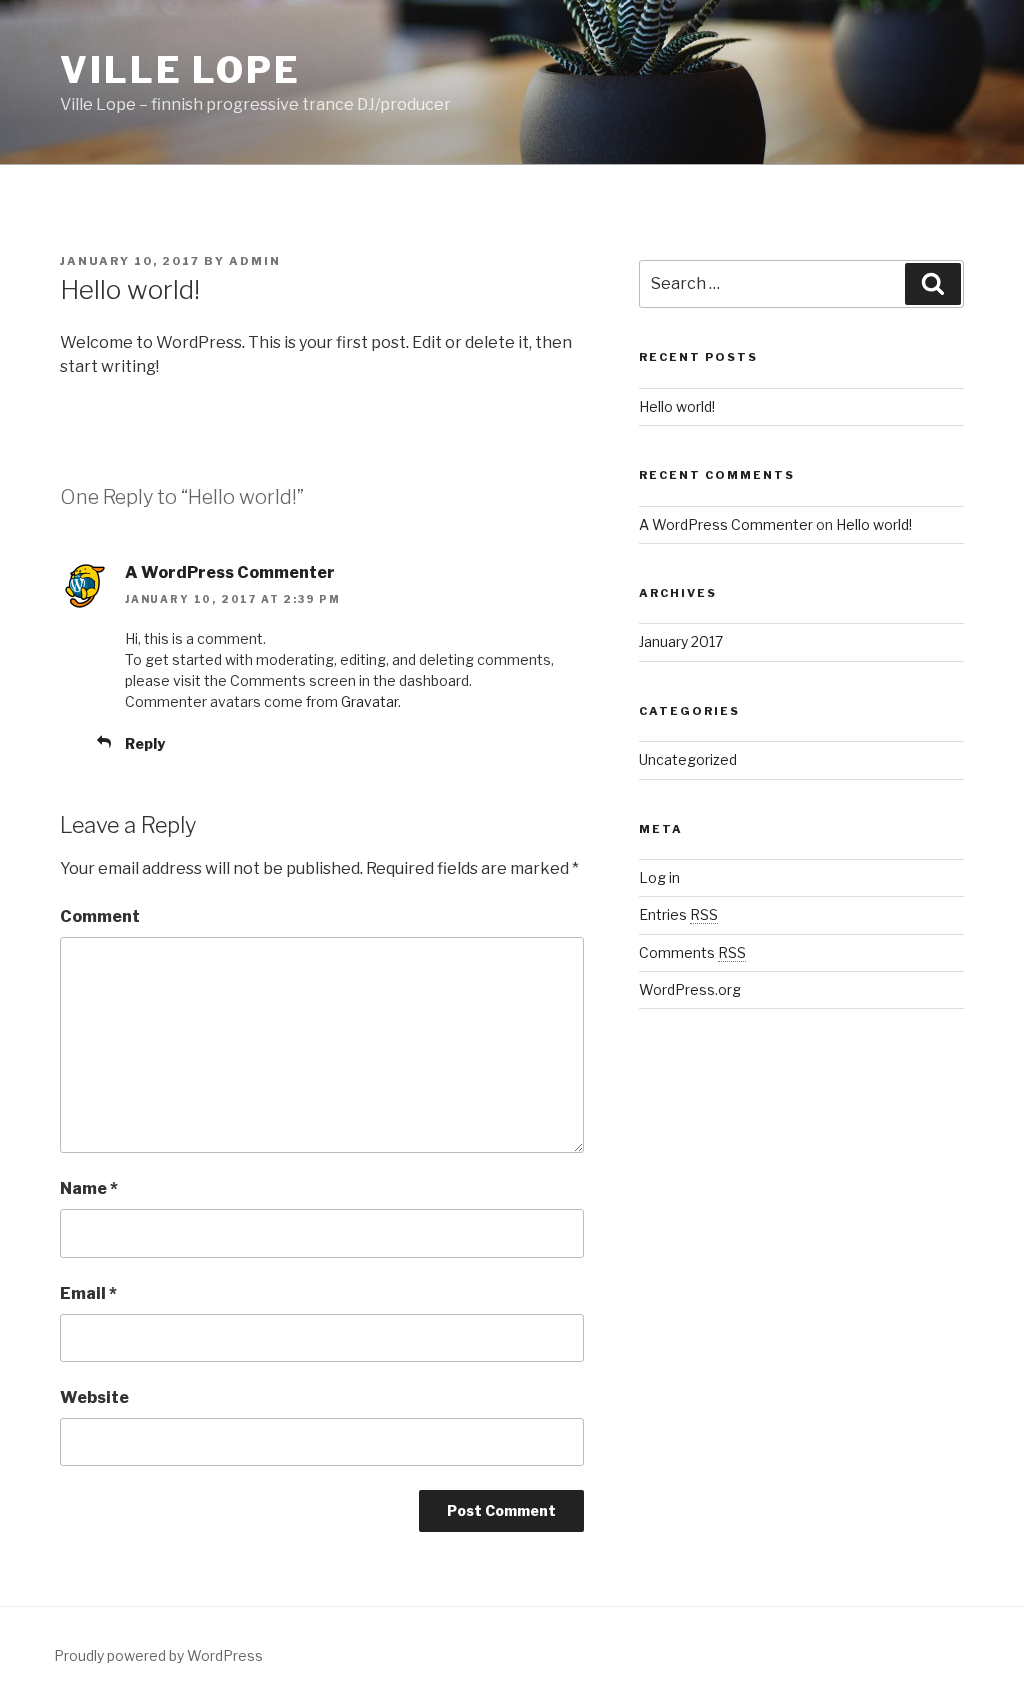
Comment (100, 916)
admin (255, 261)
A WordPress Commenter (230, 572)
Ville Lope (180, 70)
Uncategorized (688, 759)
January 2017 (681, 641)
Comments (692, 952)
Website (94, 1397)
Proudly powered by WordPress (158, 1655)
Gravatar (369, 701)
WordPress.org (690, 989)
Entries (678, 914)
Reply (145, 743)
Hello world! (677, 406)
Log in (659, 877)
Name (89, 1188)
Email (88, 1293)
